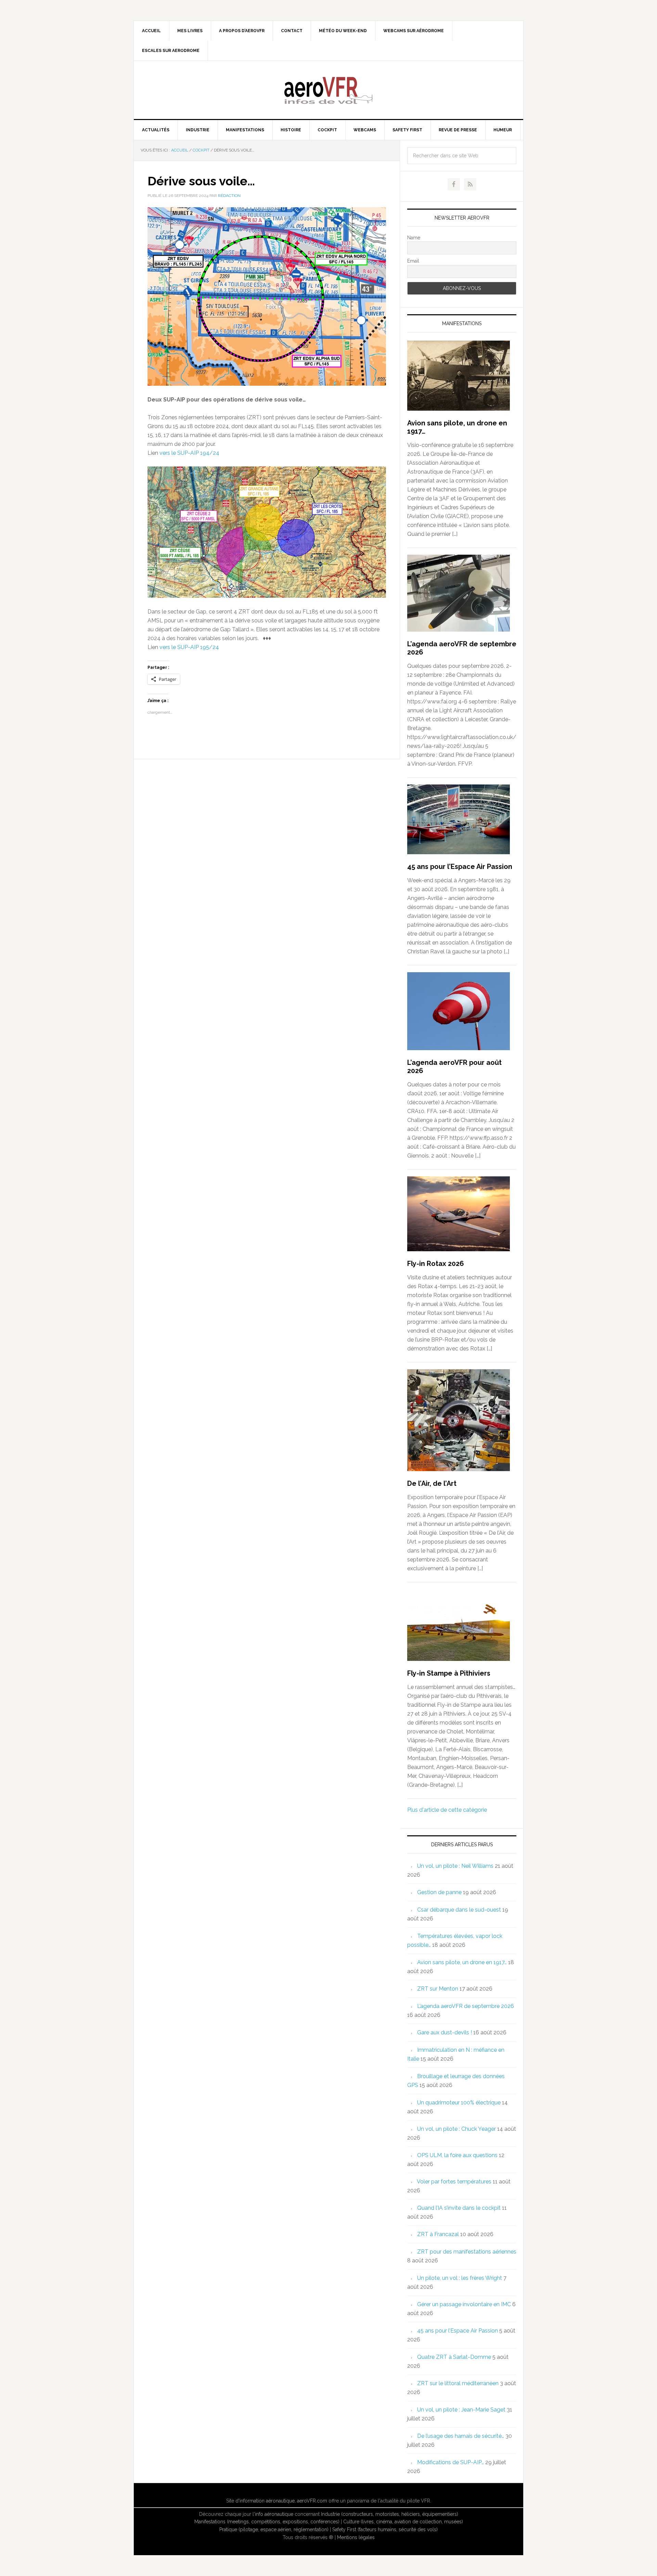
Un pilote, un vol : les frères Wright (460, 2278)
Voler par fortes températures (454, 2182)
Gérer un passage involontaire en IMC (464, 2304)
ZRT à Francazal (438, 2234)
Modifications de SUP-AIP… (450, 2462)
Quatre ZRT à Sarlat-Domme (454, 2357)
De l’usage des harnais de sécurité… (461, 2436)
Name (414, 238)
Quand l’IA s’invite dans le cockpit (459, 2208)
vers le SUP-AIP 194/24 (189, 453)
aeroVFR (328, 90)
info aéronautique (274, 2514)
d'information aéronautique (265, 2501)
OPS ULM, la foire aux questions (457, 2155)
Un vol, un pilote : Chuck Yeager (456, 2129)
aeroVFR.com (312, 2501)
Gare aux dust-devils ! (445, 2032)
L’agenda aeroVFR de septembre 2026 (466, 2006)
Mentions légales (356, 2537)
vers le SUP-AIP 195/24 (189, 647)
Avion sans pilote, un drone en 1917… (462, 1962)
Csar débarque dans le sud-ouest (459, 1910)
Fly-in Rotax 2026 (436, 1264)
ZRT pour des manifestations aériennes (467, 2252)
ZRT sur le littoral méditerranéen (458, 2383)
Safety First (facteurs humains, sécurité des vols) (385, 2529)
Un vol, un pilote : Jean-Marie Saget (461, 2410)
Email (413, 261)
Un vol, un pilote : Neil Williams (455, 1866)
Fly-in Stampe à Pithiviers (449, 1673)
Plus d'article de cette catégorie (447, 1810)
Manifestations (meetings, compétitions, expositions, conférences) (267, 2522)
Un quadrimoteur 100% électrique (459, 2103)
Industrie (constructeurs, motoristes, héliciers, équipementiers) (390, 2514)
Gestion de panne (439, 1892)
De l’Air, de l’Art (432, 1483)
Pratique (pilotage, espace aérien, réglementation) (274, 2529)
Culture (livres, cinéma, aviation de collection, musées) (403, 2522)
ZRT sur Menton (438, 1989)
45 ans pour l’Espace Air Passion (460, 867)
